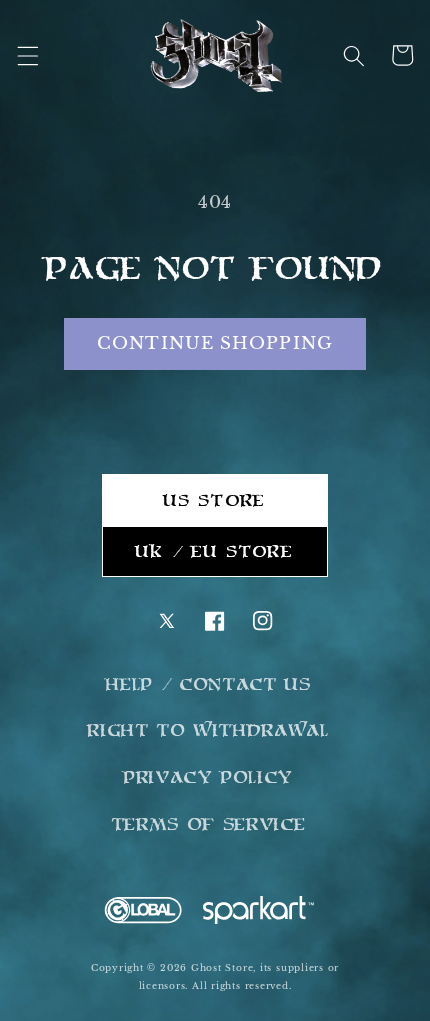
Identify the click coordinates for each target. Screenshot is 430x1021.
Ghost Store (222, 967)
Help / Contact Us (208, 684)
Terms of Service (209, 824)
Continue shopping (215, 343)
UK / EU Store (214, 551)
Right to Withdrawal (209, 730)
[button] (27, 55)
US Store (215, 500)
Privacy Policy (209, 777)
